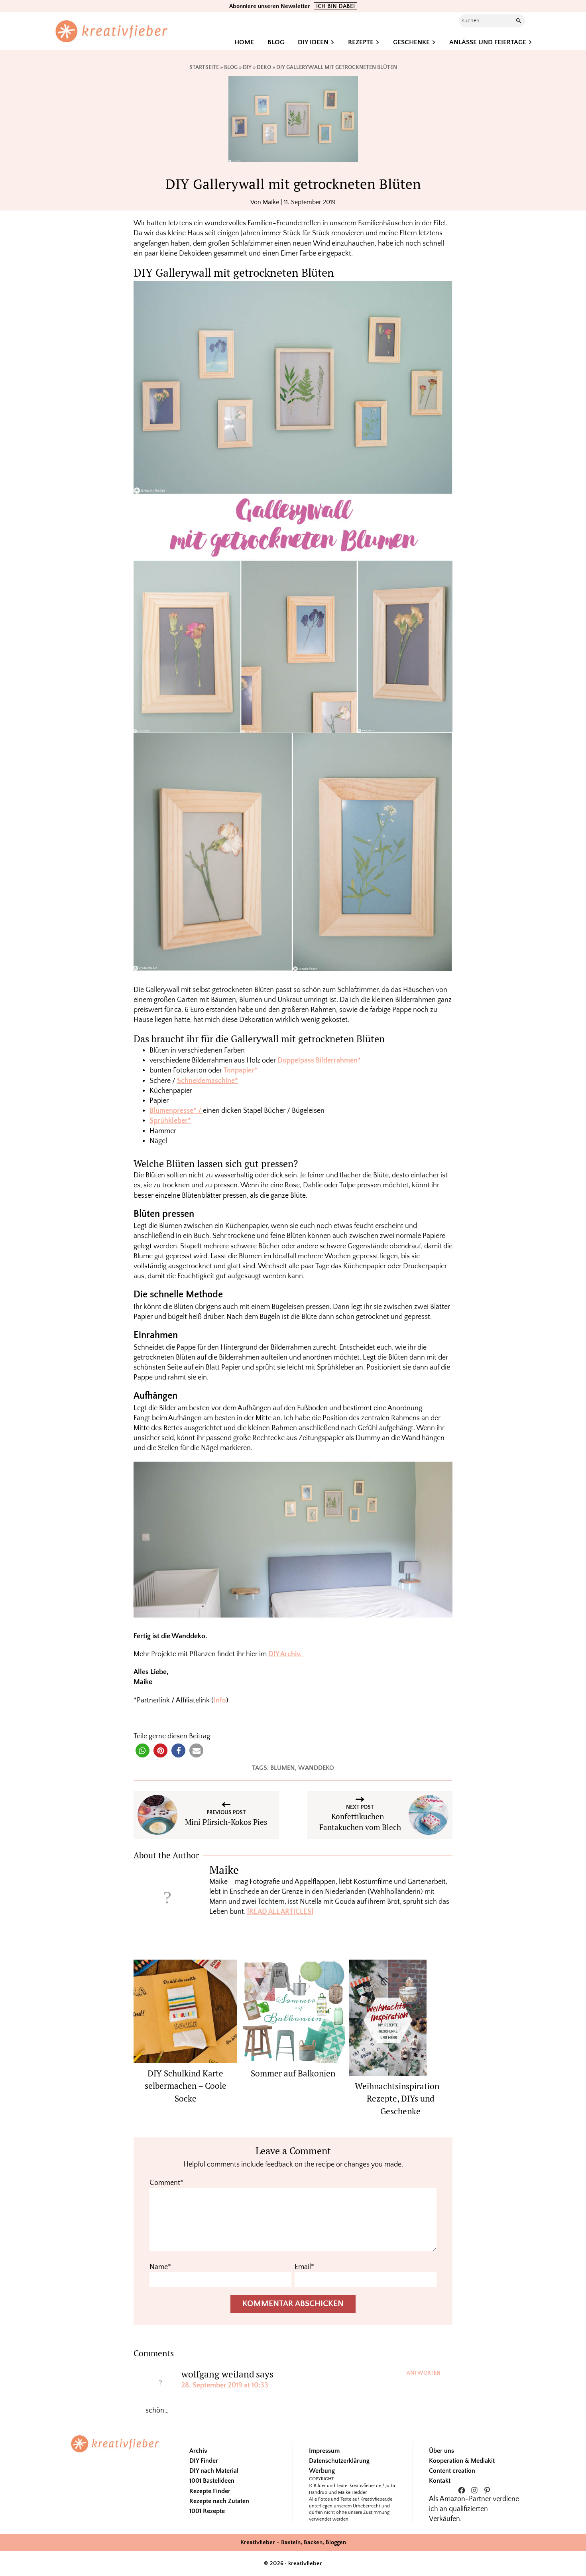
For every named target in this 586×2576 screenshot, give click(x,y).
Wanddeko (316, 1768)
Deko (264, 67)
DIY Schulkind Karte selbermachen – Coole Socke (186, 2086)
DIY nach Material (214, 2471)
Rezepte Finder (210, 2491)
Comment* (166, 2183)
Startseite (204, 67)
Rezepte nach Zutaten (219, 2501)
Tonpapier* (241, 1071)
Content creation (452, 2471)
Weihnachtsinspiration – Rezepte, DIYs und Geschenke (400, 2099)
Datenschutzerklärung (339, 2461)
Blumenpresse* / (176, 1111)
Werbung (322, 2471)
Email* (304, 2267)
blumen (283, 1768)
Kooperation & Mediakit (462, 2461)
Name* (160, 2267)
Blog (231, 67)
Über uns (441, 2451)
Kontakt (440, 2481)
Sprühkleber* (170, 1121)
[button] (143, 1750)
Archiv (198, 2451)
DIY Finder (204, 2461)
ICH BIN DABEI (335, 6)
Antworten (424, 2373)
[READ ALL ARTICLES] (280, 1912)
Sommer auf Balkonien (293, 2073)
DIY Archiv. (286, 1654)
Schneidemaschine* (207, 1081)
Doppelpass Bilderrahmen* (319, 1061)
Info (220, 1700)
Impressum (324, 2451)
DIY (247, 67)
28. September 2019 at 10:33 (225, 2385)
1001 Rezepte (207, 2511)
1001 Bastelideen (212, 2481)
